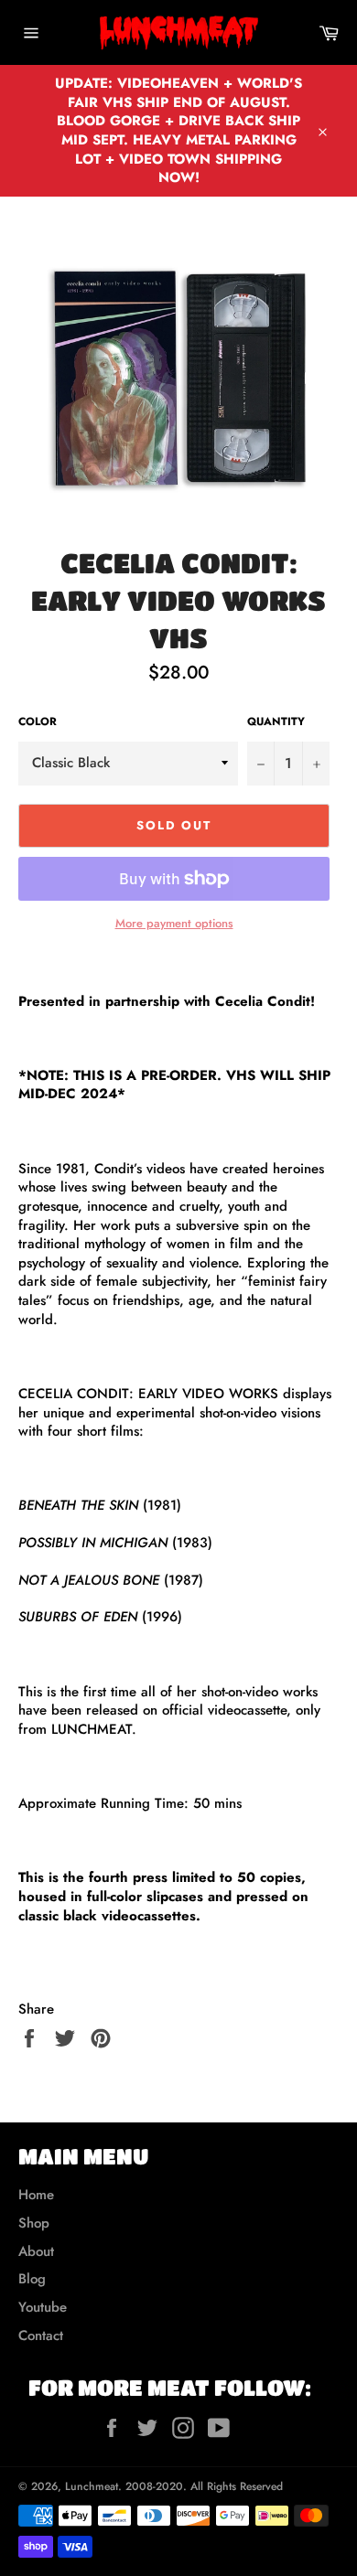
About (36, 2251)
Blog (32, 2279)
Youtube (43, 2307)
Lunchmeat (92, 2486)
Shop (34, 2223)
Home (36, 2195)
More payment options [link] (174, 924)
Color (38, 722)
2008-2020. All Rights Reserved (204, 2486)
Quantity (276, 722)
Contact (41, 2336)
